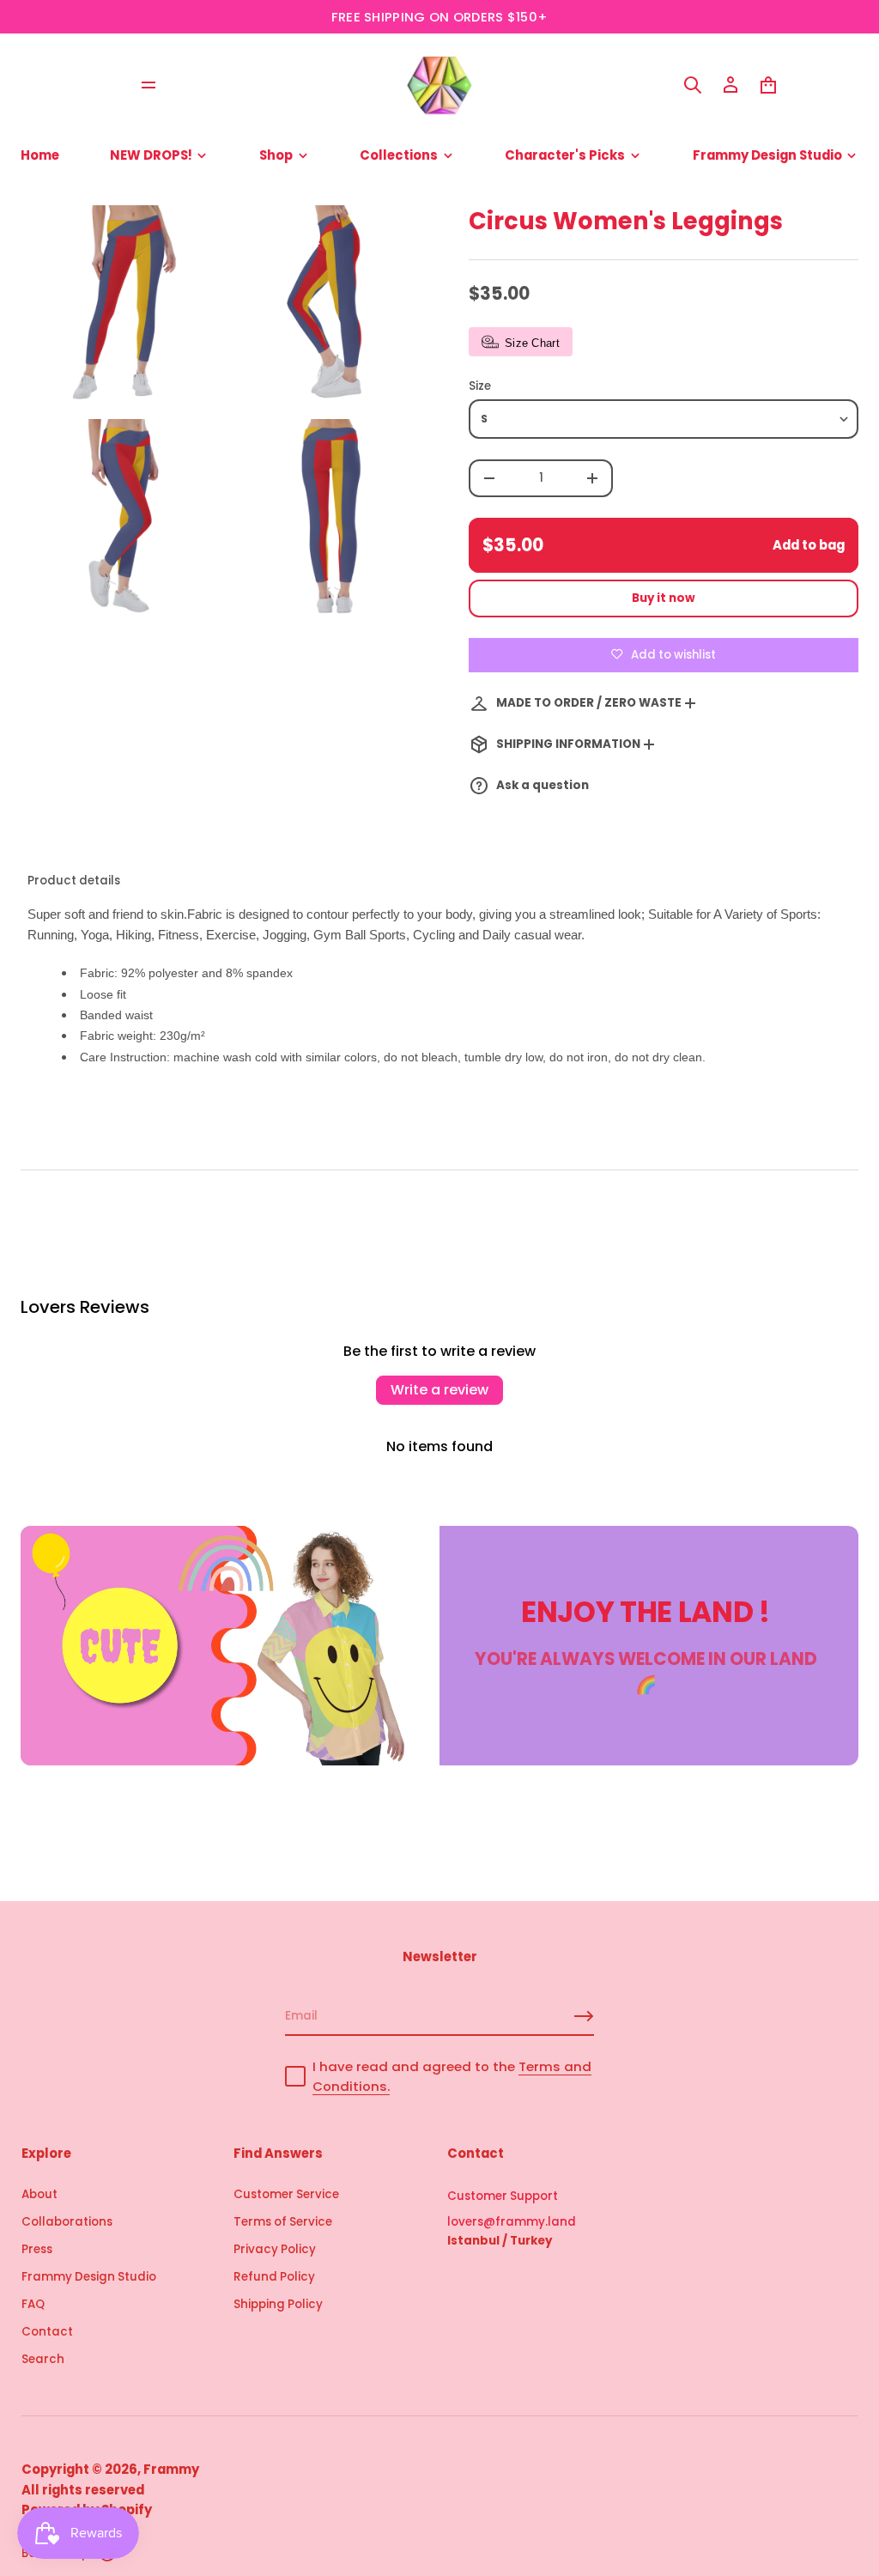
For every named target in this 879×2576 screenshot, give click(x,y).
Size (480, 386)
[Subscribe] (584, 2016)
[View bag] (768, 85)
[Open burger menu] (149, 85)
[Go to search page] (693, 85)
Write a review (439, 1390)
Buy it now (664, 598)
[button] (693, 85)
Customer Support (503, 2196)
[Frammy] (439, 85)
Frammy (171, 2469)
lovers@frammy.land (512, 2222)
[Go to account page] (730, 85)
